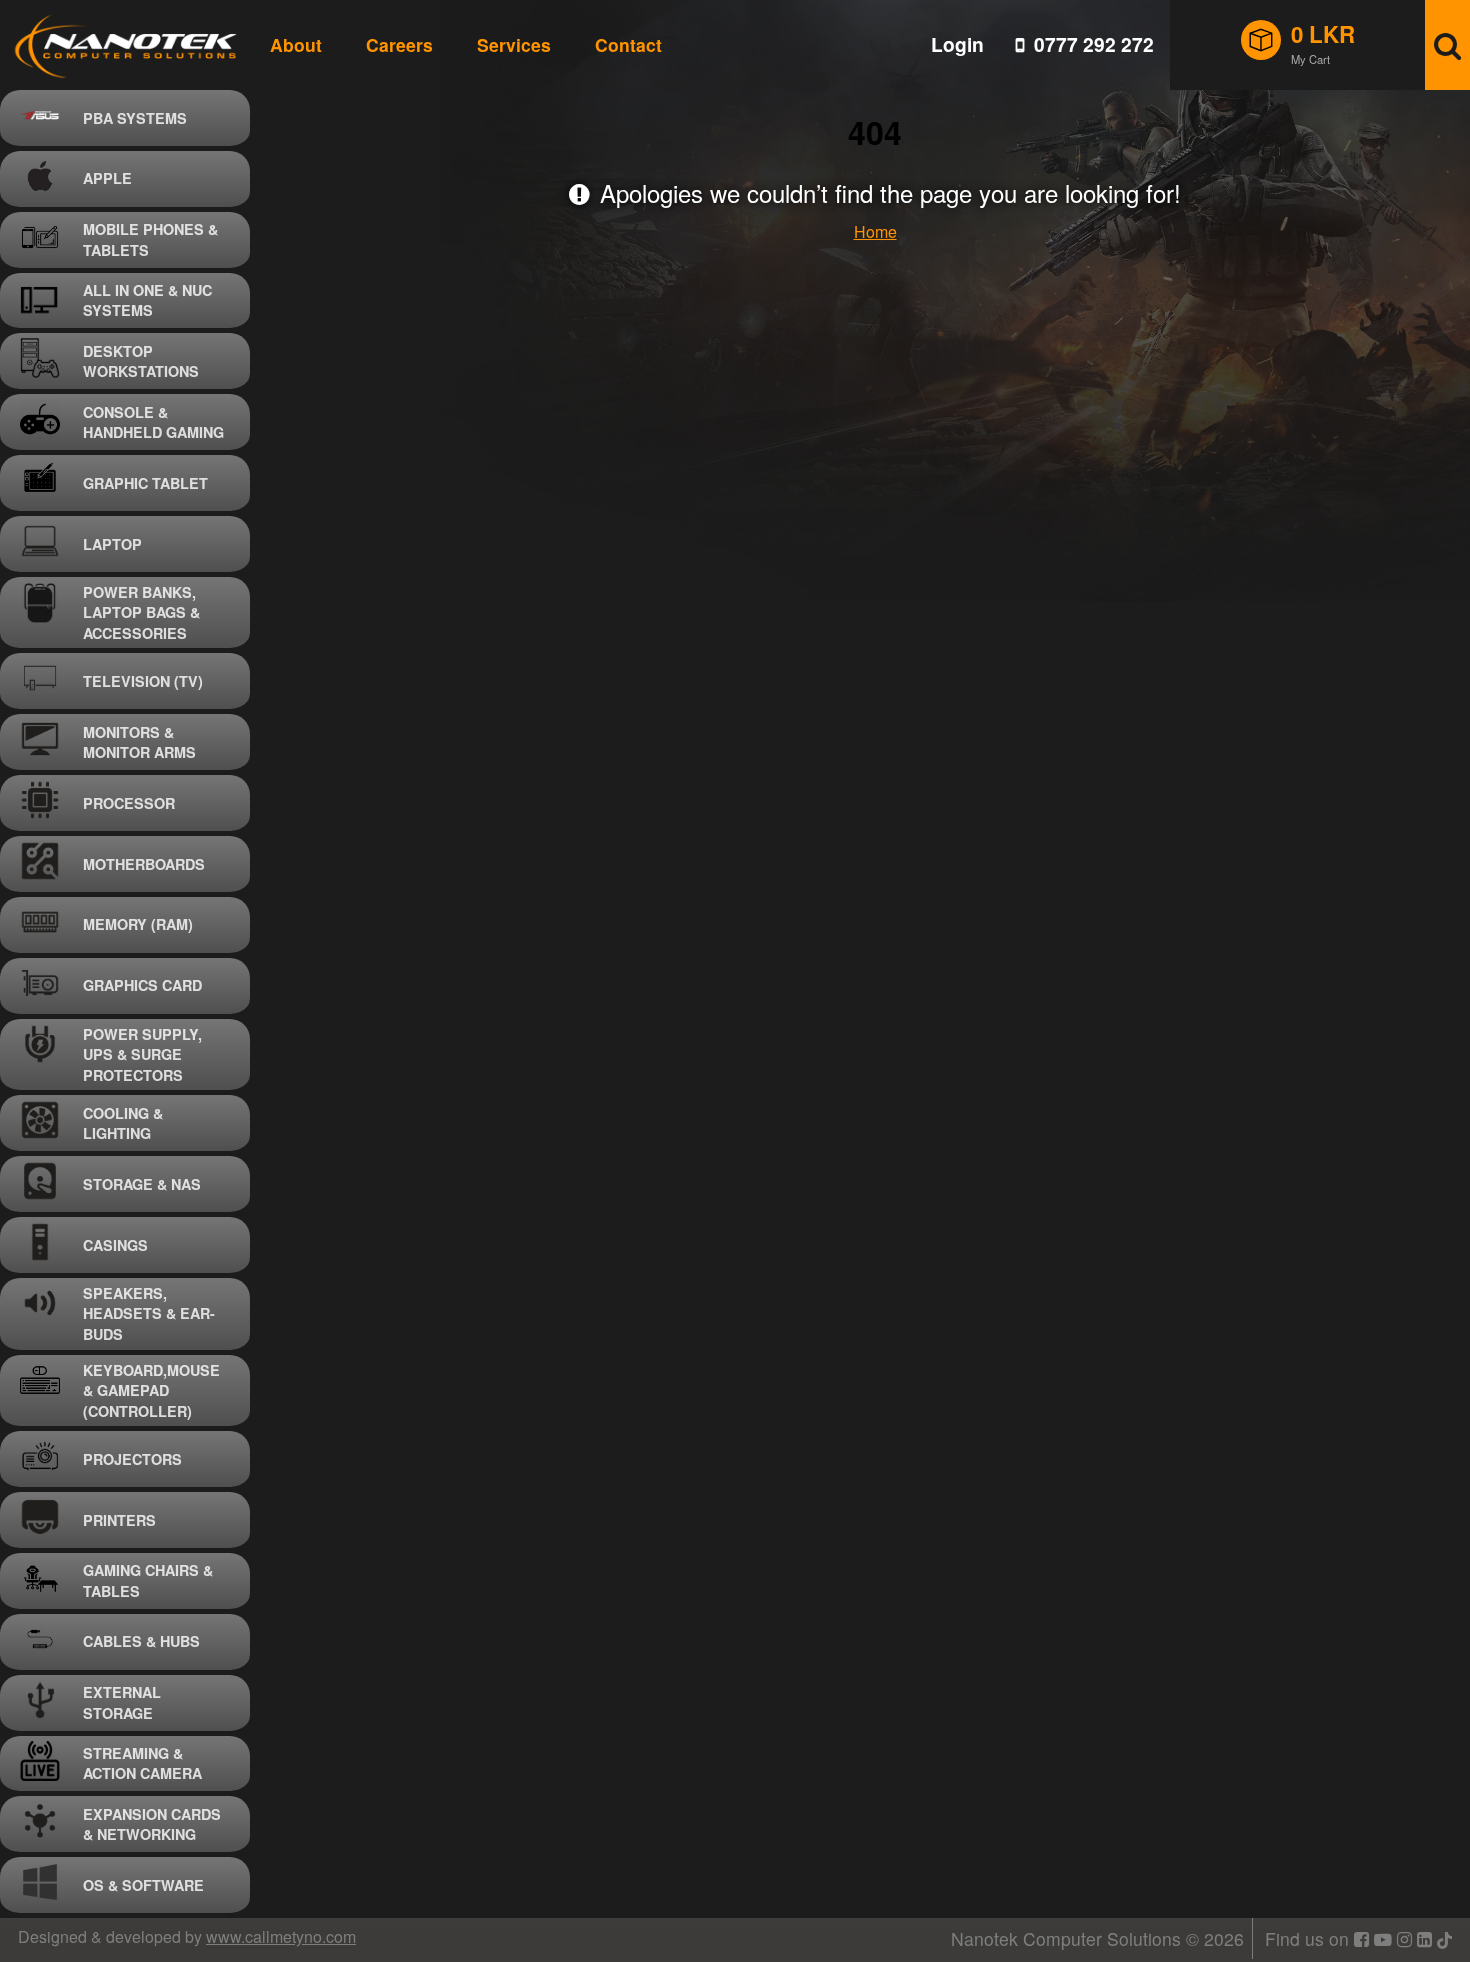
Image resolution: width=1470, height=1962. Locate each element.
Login (957, 44)
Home (875, 231)
